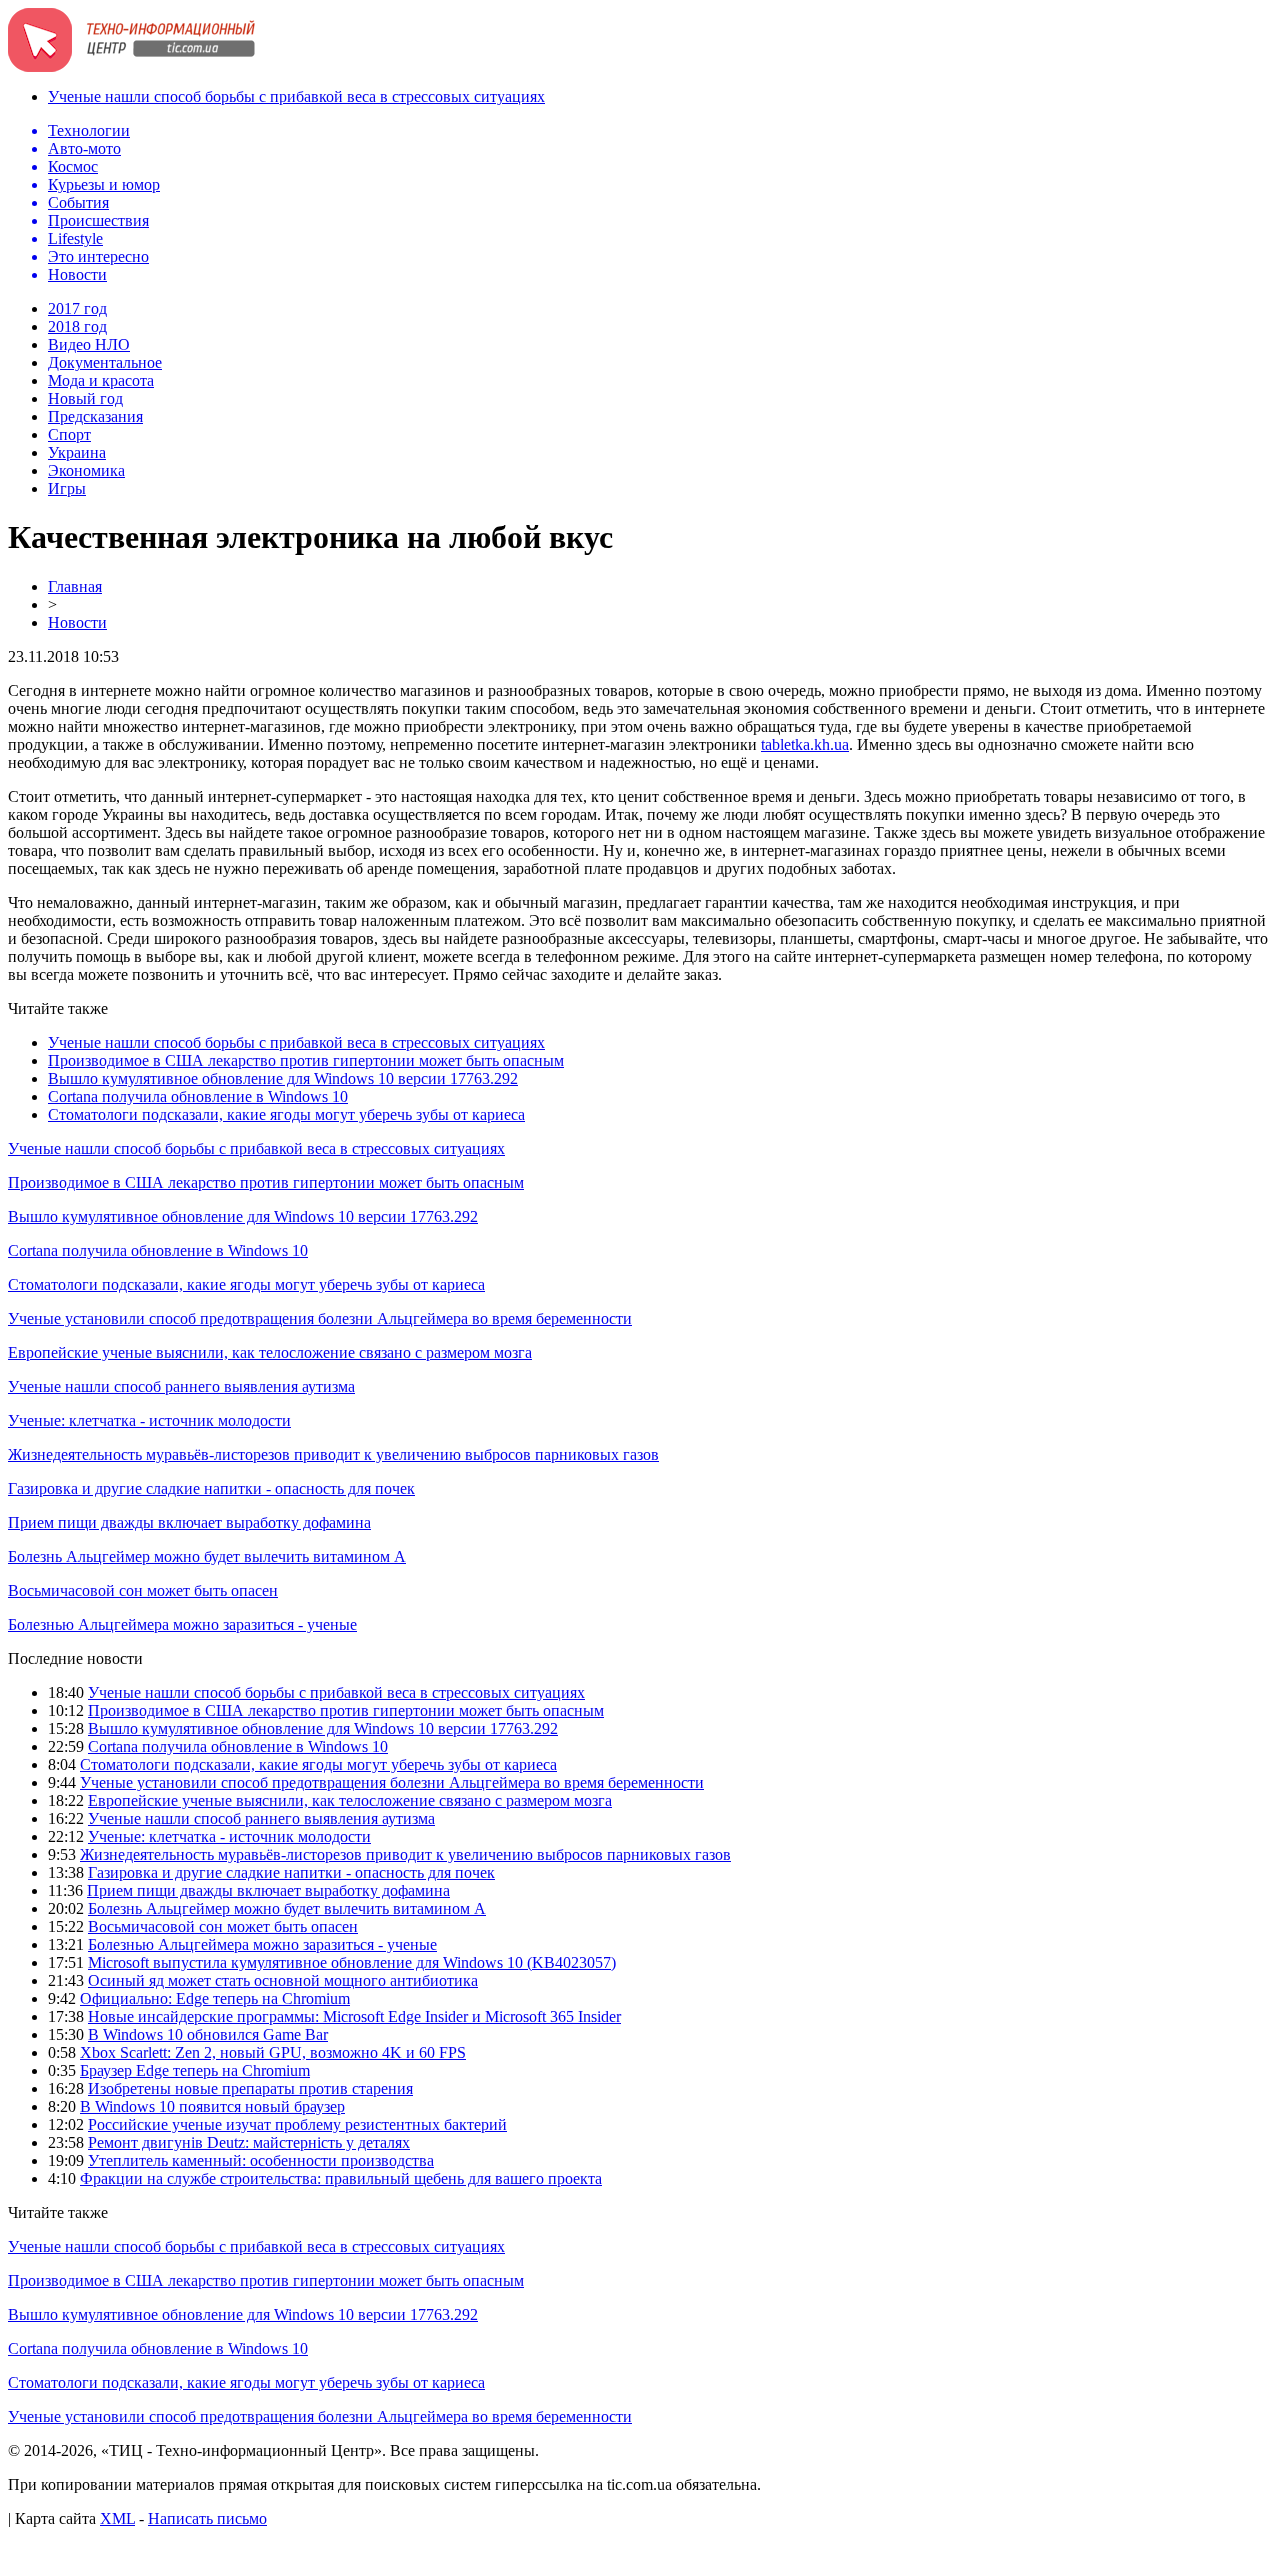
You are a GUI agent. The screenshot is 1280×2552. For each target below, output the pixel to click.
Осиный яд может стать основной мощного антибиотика (283, 1980)
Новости (77, 622)
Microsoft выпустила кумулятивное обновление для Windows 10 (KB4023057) (352, 1962)
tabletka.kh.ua (805, 744)
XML (117, 2518)
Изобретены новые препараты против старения (250, 2088)
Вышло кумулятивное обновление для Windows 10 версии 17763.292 (283, 1078)
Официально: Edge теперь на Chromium (215, 1998)
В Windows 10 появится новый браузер (212, 2106)
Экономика (86, 470)
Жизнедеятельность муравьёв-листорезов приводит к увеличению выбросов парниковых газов (333, 1454)
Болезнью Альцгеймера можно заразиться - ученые (182, 1624)
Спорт (69, 434)
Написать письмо (207, 2518)
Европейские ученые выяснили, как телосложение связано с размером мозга (270, 1352)
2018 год (77, 326)
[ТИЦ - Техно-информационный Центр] (131, 66)
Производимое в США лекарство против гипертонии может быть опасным (306, 1060)
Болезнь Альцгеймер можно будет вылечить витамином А (207, 1556)
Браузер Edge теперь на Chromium (195, 2070)
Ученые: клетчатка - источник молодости (149, 1420)
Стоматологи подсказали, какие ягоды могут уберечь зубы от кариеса (286, 1114)
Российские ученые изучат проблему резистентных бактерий (297, 2124)
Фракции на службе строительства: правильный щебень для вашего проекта (341, 2178)
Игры (67, 488)
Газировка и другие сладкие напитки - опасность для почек (211, 1488)
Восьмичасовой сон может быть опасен (143, 1590)
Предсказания (95, 416)
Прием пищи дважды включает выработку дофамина (189, 1522)
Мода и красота (101, 380)
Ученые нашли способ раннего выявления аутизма (181, 1386)
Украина (77, 452)
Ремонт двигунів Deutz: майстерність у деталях (249, 2142)
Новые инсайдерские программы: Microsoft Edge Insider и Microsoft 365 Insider (354, 2016)
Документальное (105, 362)
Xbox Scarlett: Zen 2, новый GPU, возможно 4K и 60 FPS (273, 2052)
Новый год (85, 398)
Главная (75, 586)
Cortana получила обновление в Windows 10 (198, 1096)
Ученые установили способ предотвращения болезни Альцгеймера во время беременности (320, 1318)
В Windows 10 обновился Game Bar (208, 2034)
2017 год (77, 308)
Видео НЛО (89, 344)
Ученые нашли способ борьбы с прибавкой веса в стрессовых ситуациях (296, 96)
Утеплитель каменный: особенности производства (261, 2160)
